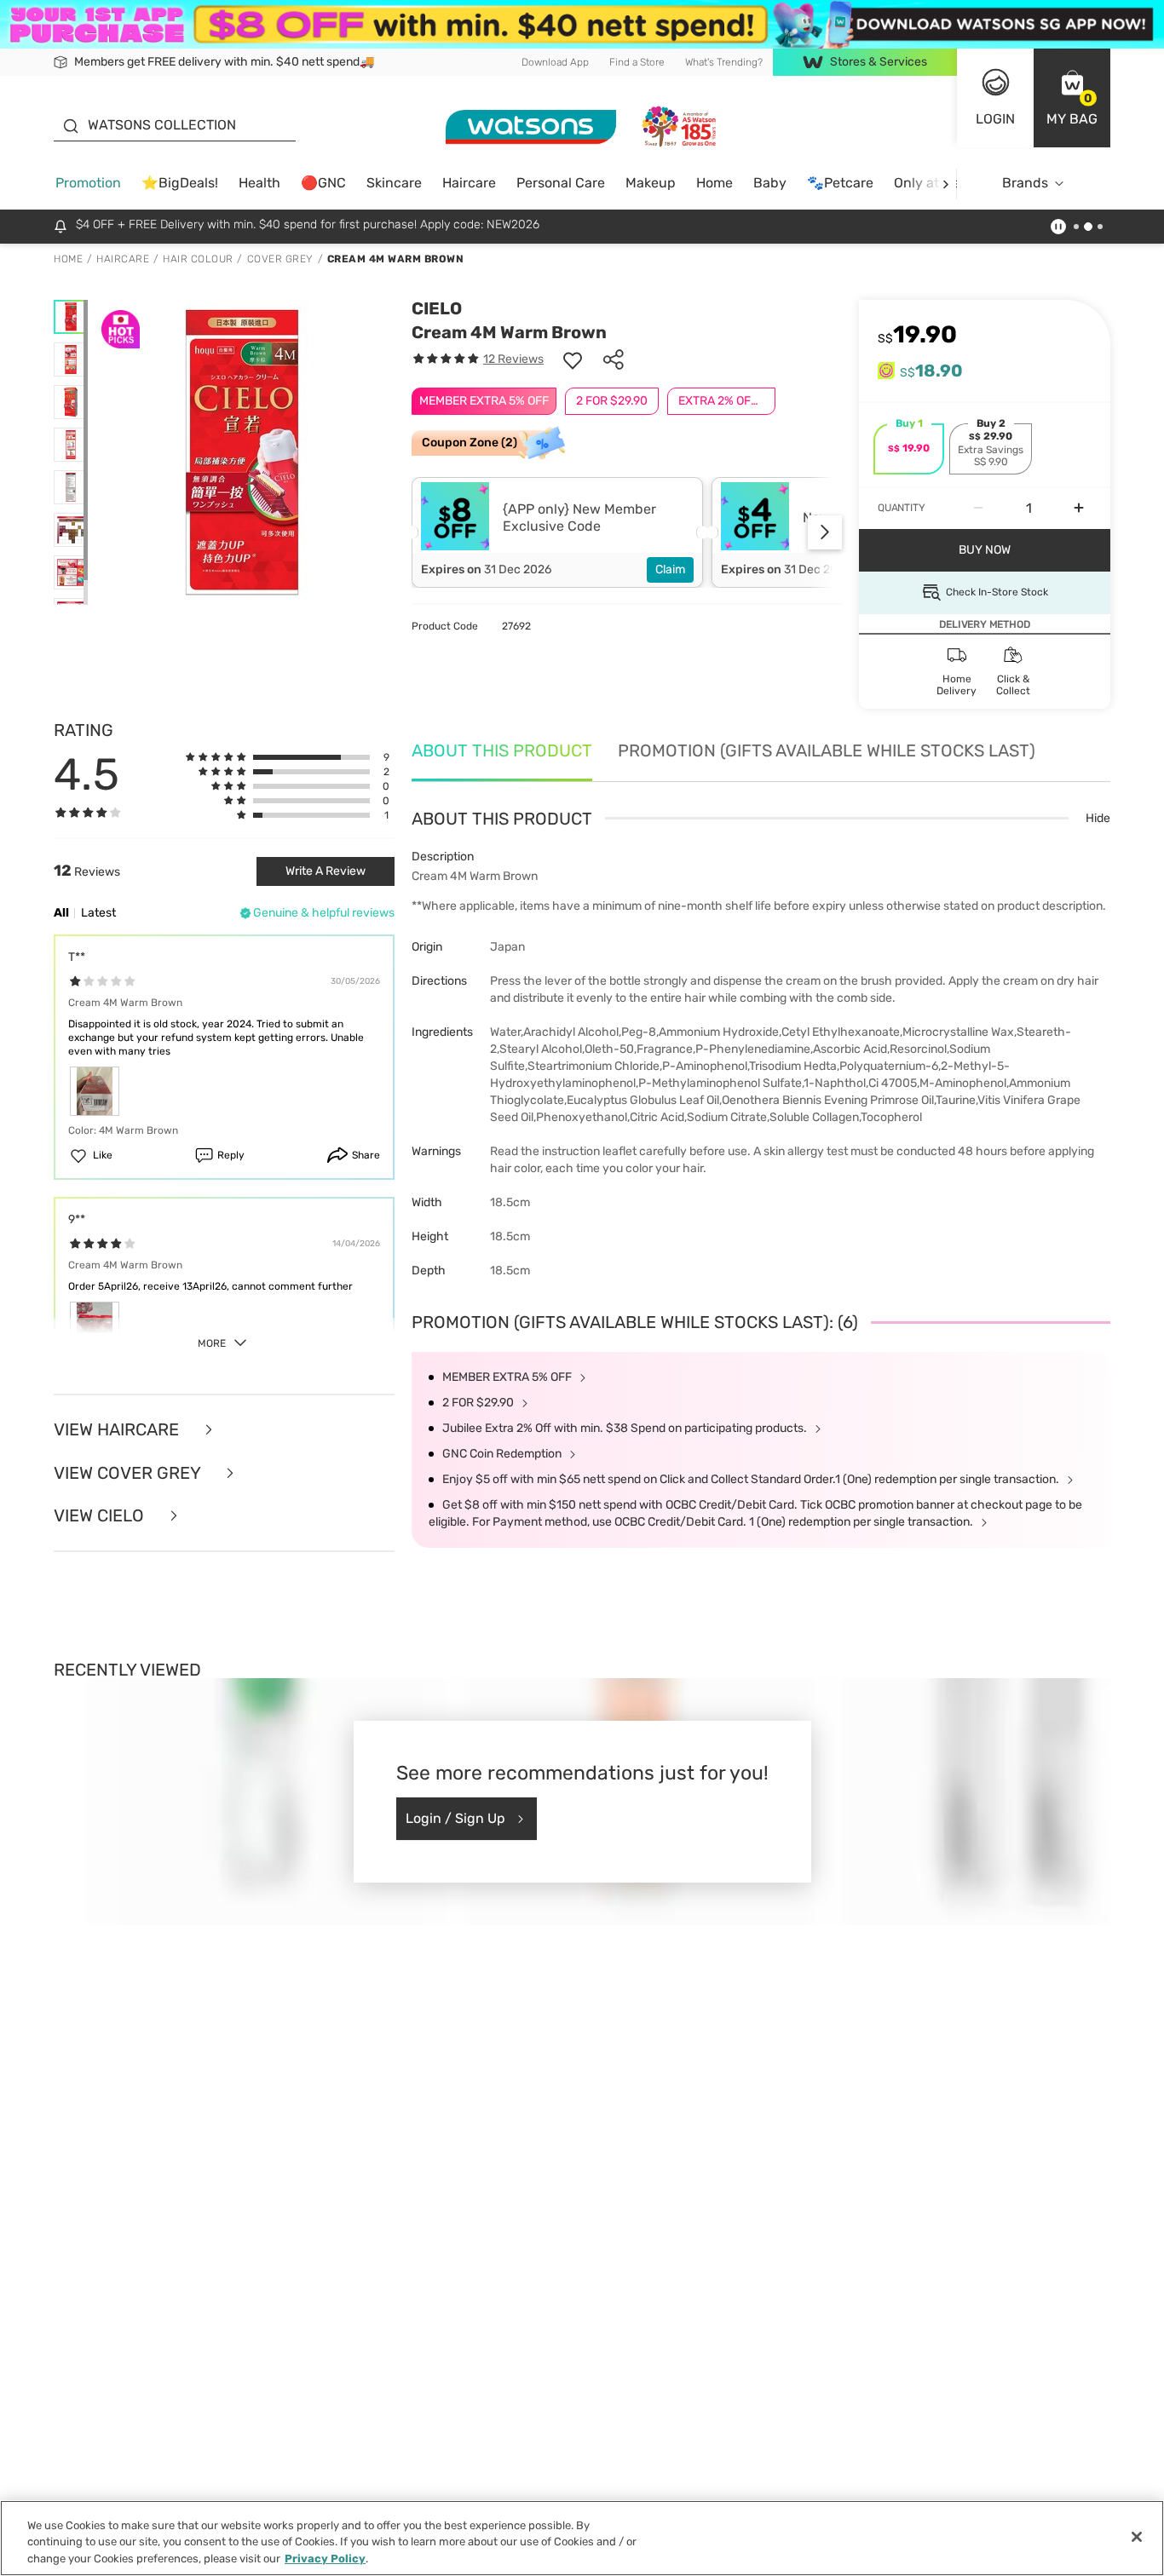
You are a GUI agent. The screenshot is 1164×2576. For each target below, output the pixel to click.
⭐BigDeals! (180, 183)
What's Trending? (724, 61)
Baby (770, 183)
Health (259, 183)
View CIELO (101, 1516)
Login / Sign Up (455, 1818)
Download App (555, 61)
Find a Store (637, 61)
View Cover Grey (129, 1473)
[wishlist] (573, 359)
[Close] (1137, 2537)
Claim (670, 569)
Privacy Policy (325, 2559)
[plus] (1079, 509)
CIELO (437, 308)
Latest (98, 913)
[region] (582, 2538)
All (61, 913)
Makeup (651, 183)
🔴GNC (323, 183)
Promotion (88, 183)
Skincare (394, 183)
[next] (945, 184)
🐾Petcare (840, 183)
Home (715, 183)
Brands (1025, 183)
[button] (1072, 98)
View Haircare (118, 1430)
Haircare (469, 183)
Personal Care (561, 183)
